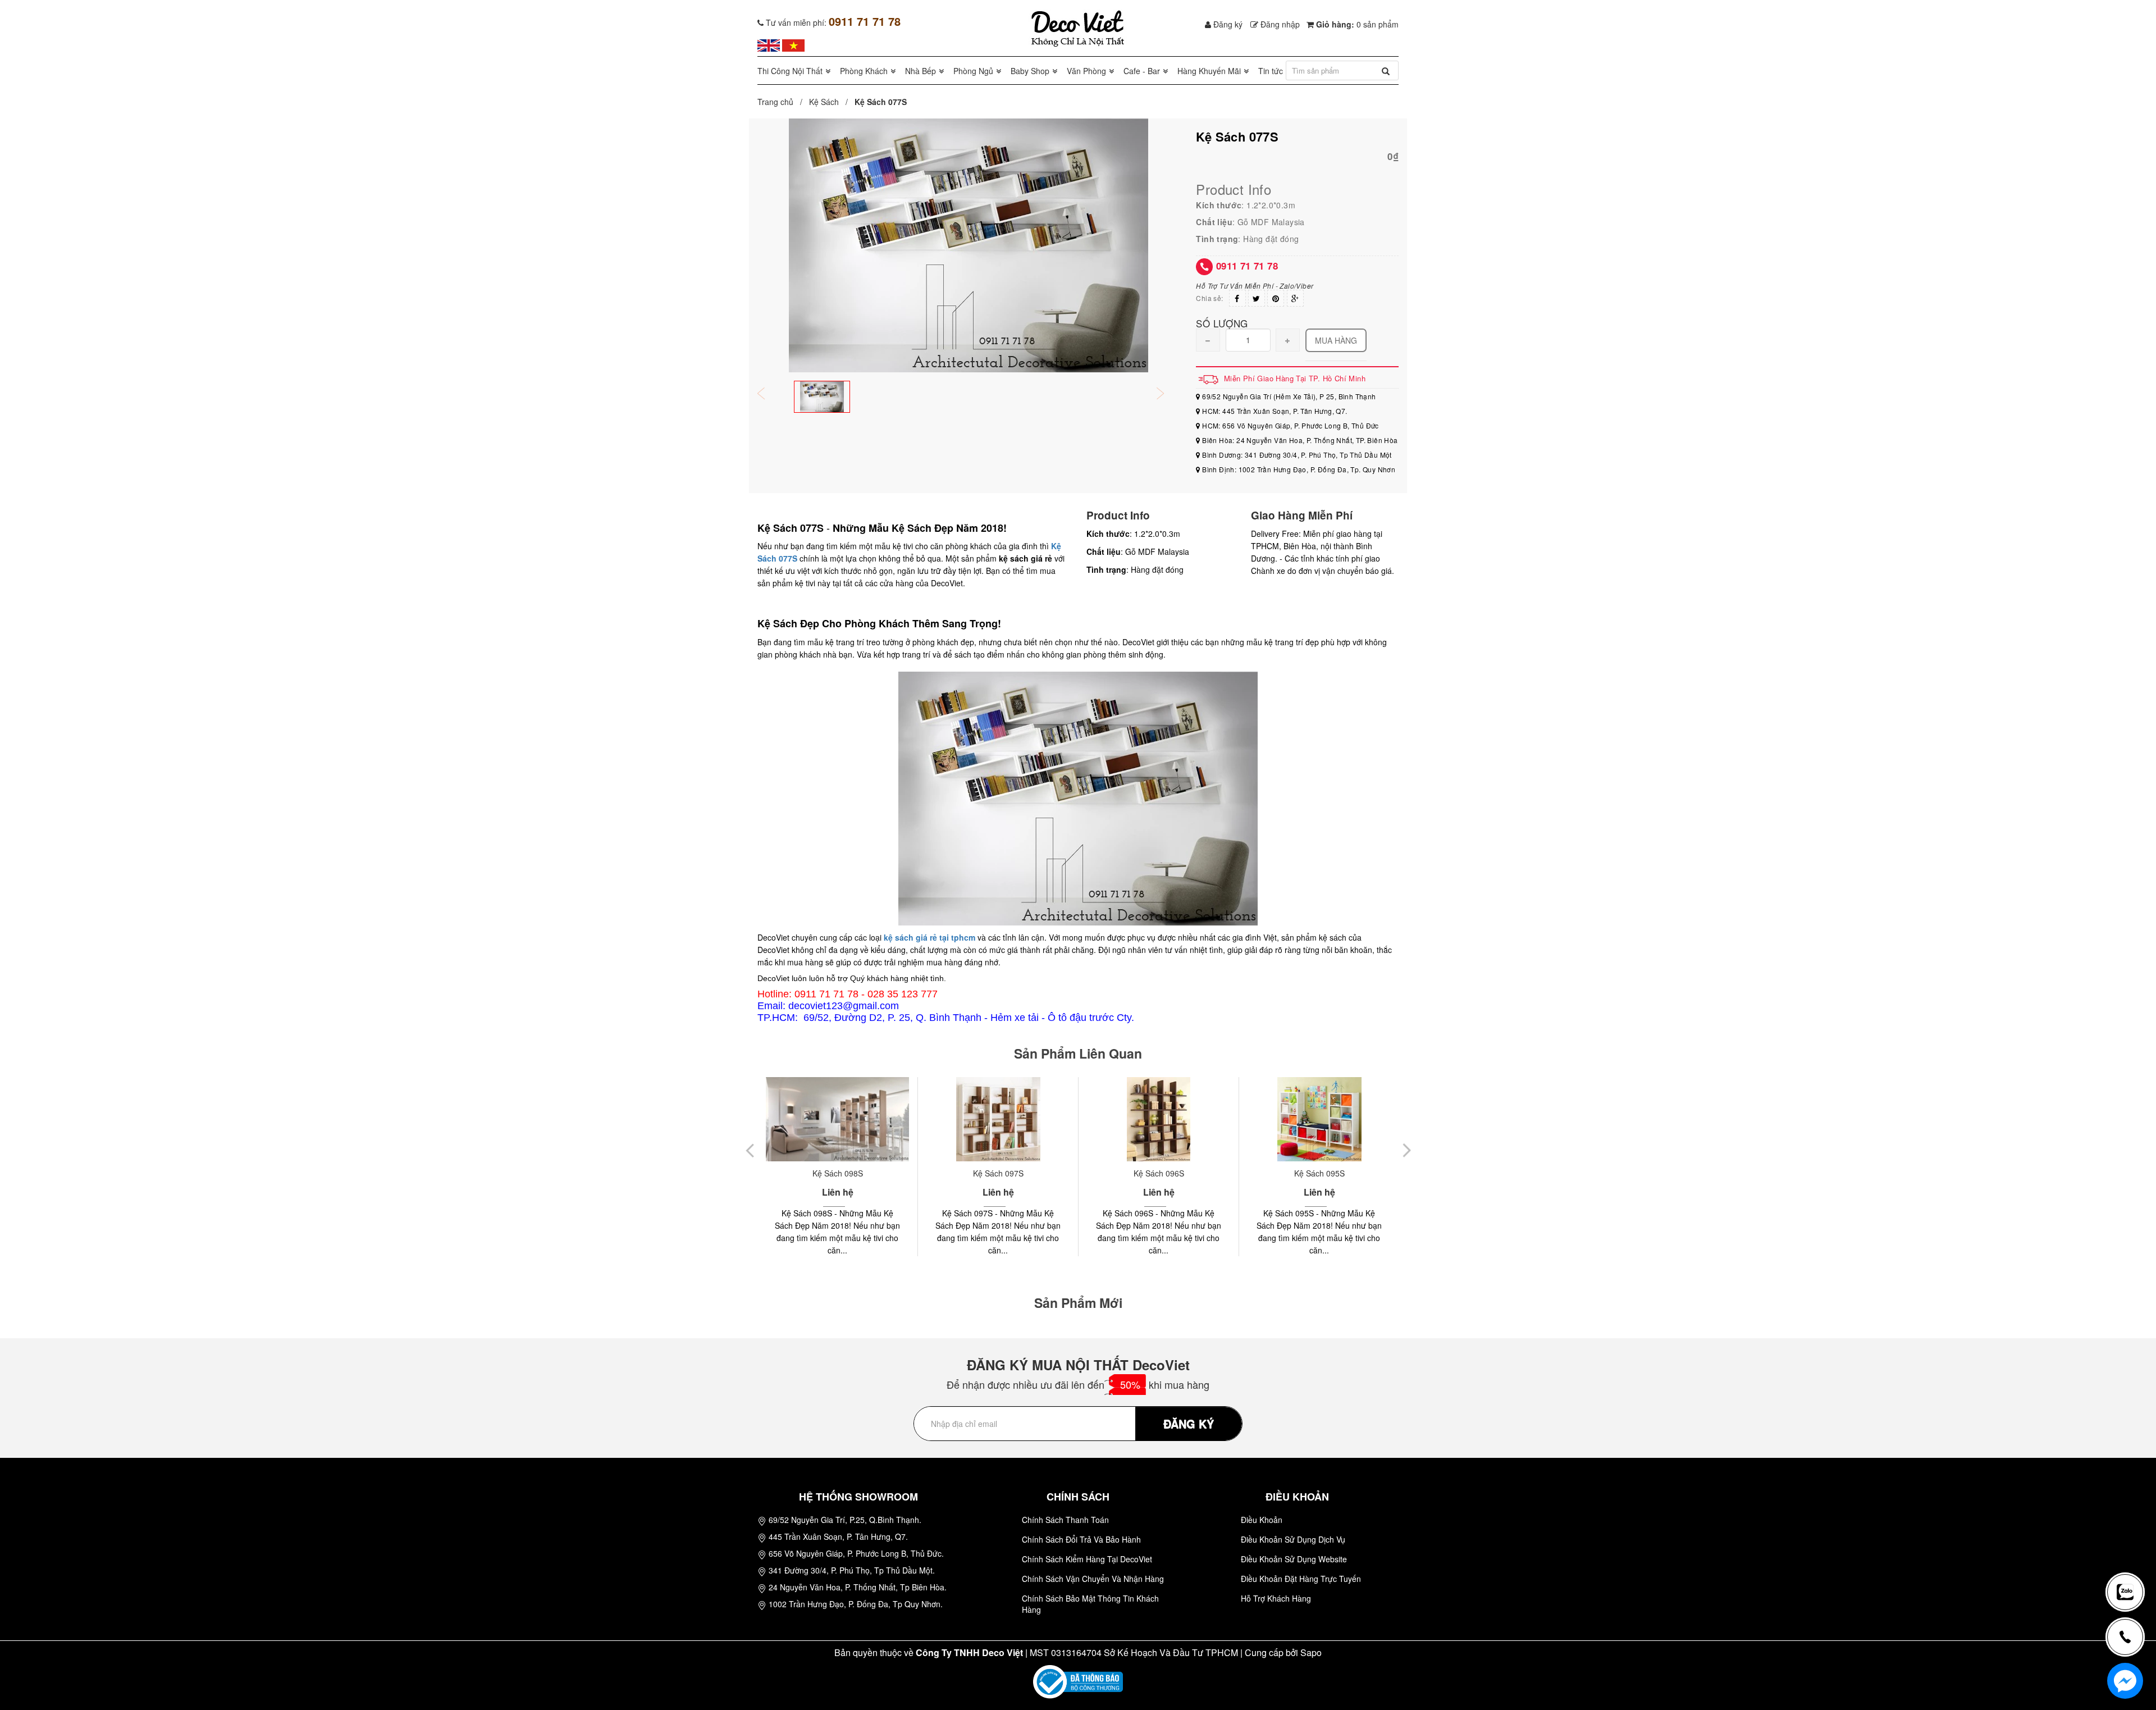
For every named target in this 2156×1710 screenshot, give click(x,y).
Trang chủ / (782, 102)
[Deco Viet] (769, 44)
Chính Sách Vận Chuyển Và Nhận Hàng (1093, 1579)
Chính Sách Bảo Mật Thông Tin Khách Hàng (1090, 1604)
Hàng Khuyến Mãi (1209, 71)
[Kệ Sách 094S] (1319, 1119)
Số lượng (1222, 323)
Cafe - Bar (1142, 71)
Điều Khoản (1262, 1520)
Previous (769, 395)
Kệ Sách (824, 102)
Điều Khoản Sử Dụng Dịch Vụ (1293, 1539)
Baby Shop (1030, 71)
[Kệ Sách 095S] (1159, 1119)
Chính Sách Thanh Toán (1065, 1520)
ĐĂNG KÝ (1189, 1423)
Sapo (1311, 1652)
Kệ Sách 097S (838, 1173)
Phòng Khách (864, 71)
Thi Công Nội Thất (790, 71)
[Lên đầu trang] (2130, 1555)
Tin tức (1271, 71)
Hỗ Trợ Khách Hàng (1276, 1598)
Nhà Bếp (921, 71)
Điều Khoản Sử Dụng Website (1294, 1559)
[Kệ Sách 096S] (998, 1119)
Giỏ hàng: (1356, 24)
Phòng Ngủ (973, 71)
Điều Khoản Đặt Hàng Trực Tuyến (1301, 1579)
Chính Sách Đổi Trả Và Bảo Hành (1081, 1539)
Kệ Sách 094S (1319, 1173)
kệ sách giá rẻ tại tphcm (929, 937)
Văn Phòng (1086, 71)
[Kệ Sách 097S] (837, 1119)
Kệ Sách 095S (1159, 1173)
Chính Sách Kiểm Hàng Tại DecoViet (1087, 1559)
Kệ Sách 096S (998, 1173)
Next (1168, 395)
